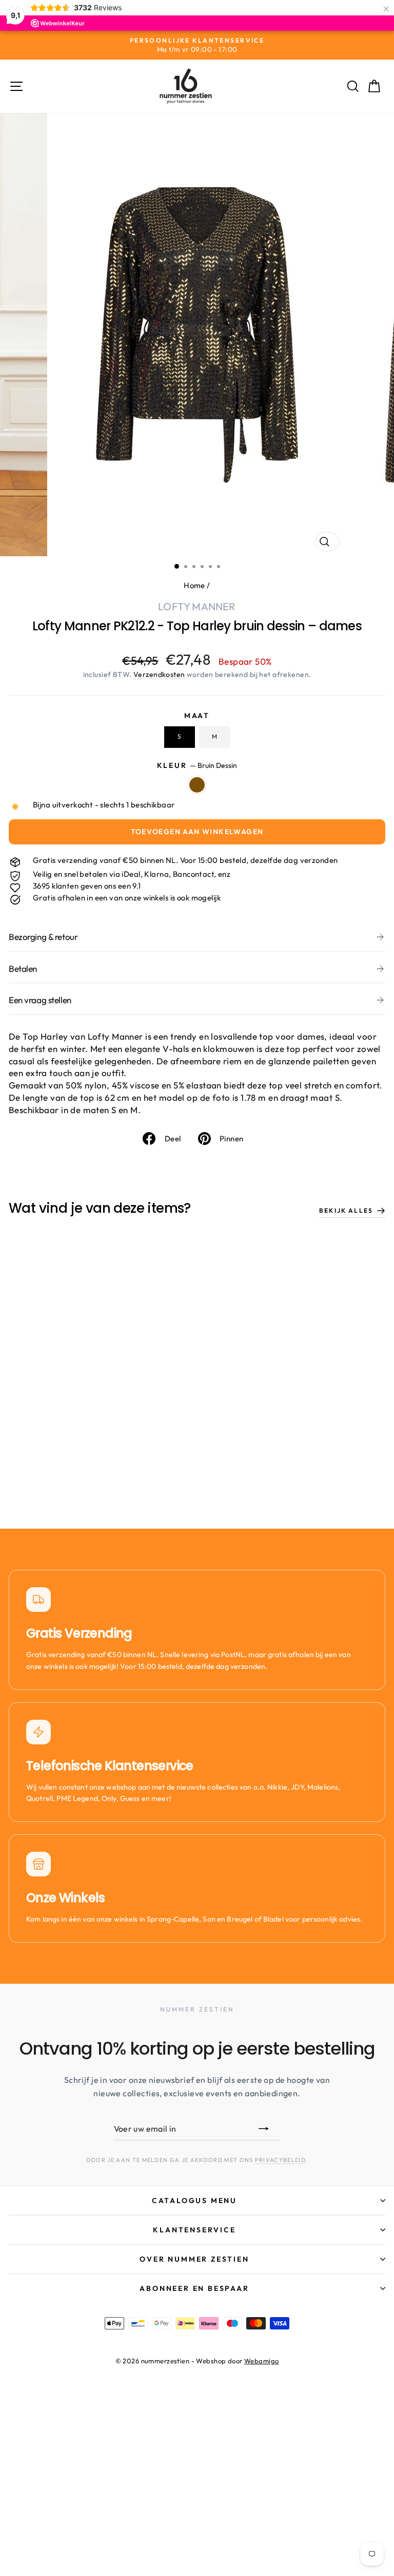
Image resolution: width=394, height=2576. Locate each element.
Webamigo (261, 2361)
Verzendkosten (159, 674)
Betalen (23, 969)
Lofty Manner (197, 606)
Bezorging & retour (43, 937)
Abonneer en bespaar (194, 2288)
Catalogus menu (194, 2201)
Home (194, 585)
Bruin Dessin (197, 785)
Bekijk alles (346, 1210)
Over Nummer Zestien (194, 2259)
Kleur (197, 765)
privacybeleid (280, 2160)
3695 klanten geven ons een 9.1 (87, 886)
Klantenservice (194, 2230)
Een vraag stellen (40, 1000)
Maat (197, 716)
